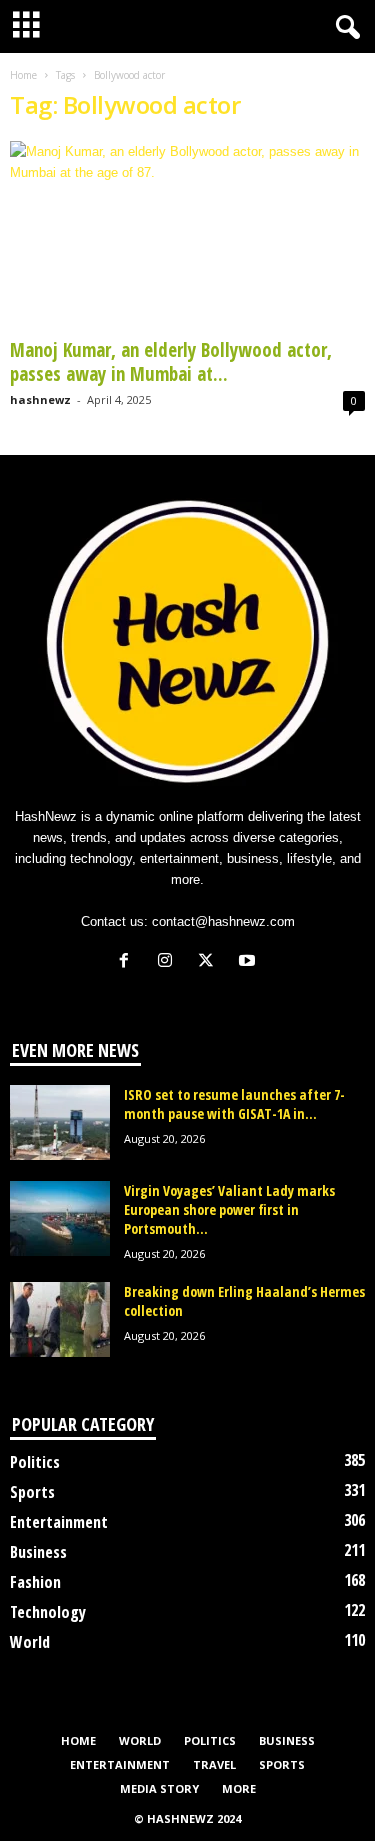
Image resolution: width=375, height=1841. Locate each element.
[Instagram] (169, 962)
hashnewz (40, 399)
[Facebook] (128, 962)
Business (38, 1552)
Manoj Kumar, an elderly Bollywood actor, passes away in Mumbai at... (171, 362)
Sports (32, 1492)
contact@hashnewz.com (223, 921)
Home (23, 75)
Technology (48, 1612)
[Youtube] (249, 962)
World (30, 1642)
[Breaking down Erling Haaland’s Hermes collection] (60, 1319)
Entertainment (59, 1522)
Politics (35, 1462)
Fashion (35, 1582)
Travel (214, 1764)
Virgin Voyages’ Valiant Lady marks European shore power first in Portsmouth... (229, 1209)
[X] (210, 962)
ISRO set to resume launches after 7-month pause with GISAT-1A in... (234, 1104)
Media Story (159, 1788)
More (239, 1788)
